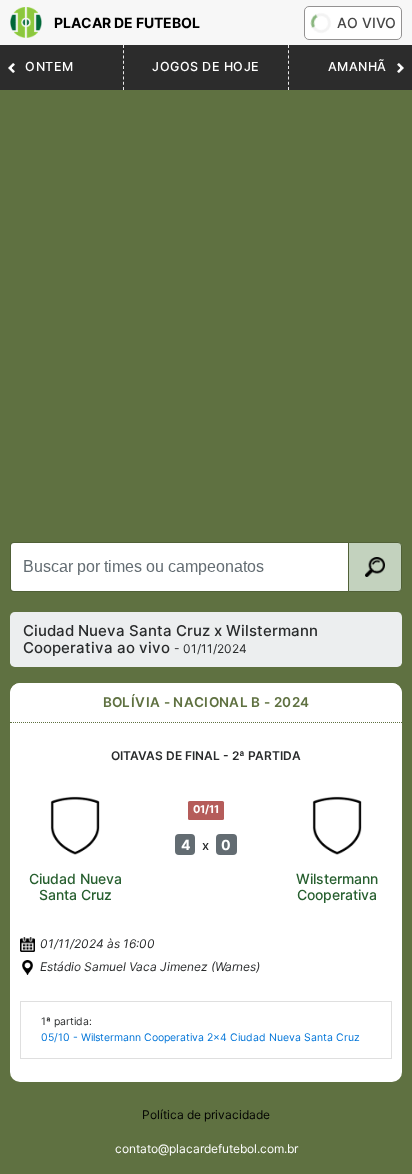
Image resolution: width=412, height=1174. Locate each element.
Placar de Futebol (127, 22)
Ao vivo (366, 22)
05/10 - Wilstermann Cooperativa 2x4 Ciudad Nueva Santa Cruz (200, 1037)
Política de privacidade (206, 1114)
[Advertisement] (206, 306)
